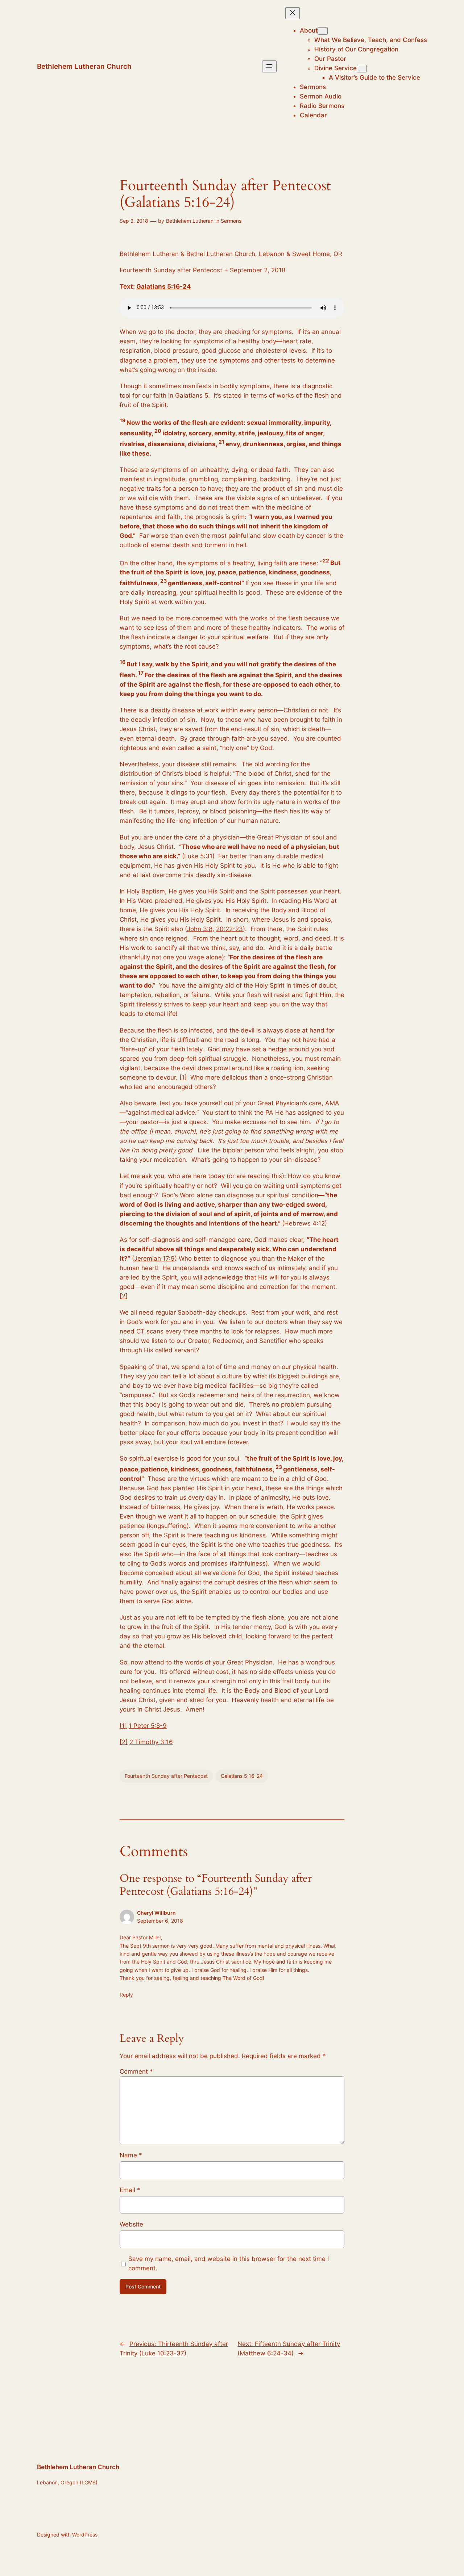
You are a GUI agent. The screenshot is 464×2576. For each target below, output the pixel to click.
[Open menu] (269, 66)
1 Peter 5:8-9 (148, 1726)
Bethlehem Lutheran (190, 221)
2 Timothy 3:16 (151, 1742)
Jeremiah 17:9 (154, 1258)
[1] (183, 1077)
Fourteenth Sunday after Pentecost (166, 1776)
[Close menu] (293, 13)
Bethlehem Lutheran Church (84, 66)
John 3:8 (200, 929)
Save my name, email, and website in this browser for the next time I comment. (229, 2263)
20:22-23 (229, 929)
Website (131, 2224)
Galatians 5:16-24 (164, 286)
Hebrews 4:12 (304, 1223)
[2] (124, 1296)
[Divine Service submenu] (362, 69)
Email (130, 2190)
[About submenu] (323, 31)
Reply (126, 1995)
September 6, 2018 (160, 1921)
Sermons (231, 221)
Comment (136, 2072)
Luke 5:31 (198, 856)
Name (131, 2155)
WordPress (85, 2535)
